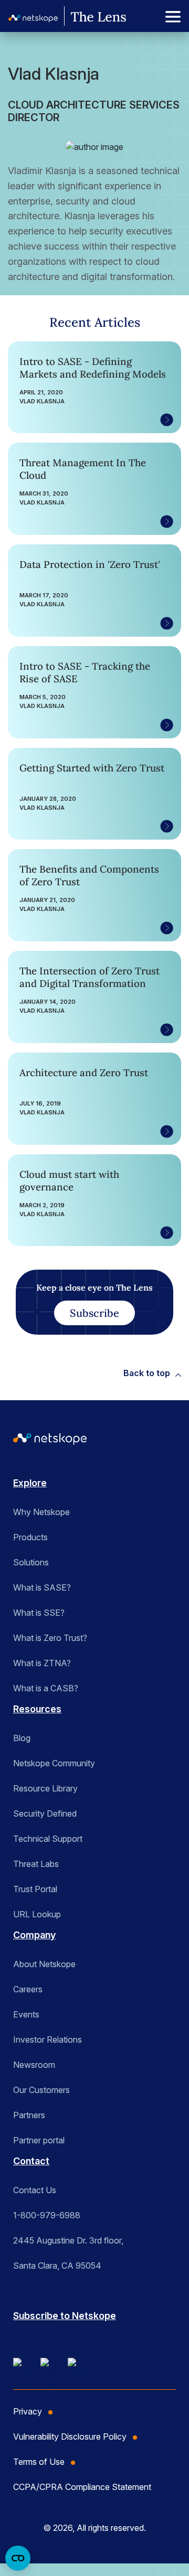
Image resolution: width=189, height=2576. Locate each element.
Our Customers (41, 2090)
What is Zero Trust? (50, 1638)
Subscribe (94, 1313)
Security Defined (45, 1813)
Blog (22, 1738)
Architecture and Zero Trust (84, 1072)
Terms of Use (39, 2462)
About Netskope (44, 1964)
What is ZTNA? (42, 1663)
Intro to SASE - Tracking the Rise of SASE (85, 672)
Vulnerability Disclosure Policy (70, 2437)
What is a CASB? (46, 1688)
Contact (31, 2161)
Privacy (28, 2411)
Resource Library (45, 1788)
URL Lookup (37, 1914)
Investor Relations (48, 2040)
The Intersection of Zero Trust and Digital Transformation (90, 977)
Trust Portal (35, 1889)
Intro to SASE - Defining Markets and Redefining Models (93, 368)
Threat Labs (36, 1864)
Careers (28, 1989)
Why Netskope (41, 1512)
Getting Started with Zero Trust (92, 768)
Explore (30, 1483)
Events (26, 2014)
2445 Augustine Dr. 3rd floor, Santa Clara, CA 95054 (68, 2253)
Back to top (147, 1373)
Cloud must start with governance (69, 1180)
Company (34, 1935)
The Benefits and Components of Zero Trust (89, 875)
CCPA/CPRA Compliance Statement (82, 2487)
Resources (37, 1709)
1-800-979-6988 (47, 2215)
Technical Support (48, 1839)
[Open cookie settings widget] (18, 2558)
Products (30, 1537)
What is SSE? (39, 1613)
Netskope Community (54, 1763)
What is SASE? (42, 1587)
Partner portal (39, 2140)
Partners (29, 2115)
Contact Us (35, 2190)
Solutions (31, 1562)
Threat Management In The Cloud (83, 469)
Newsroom (34, 2065)
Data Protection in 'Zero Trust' (90, 564)
